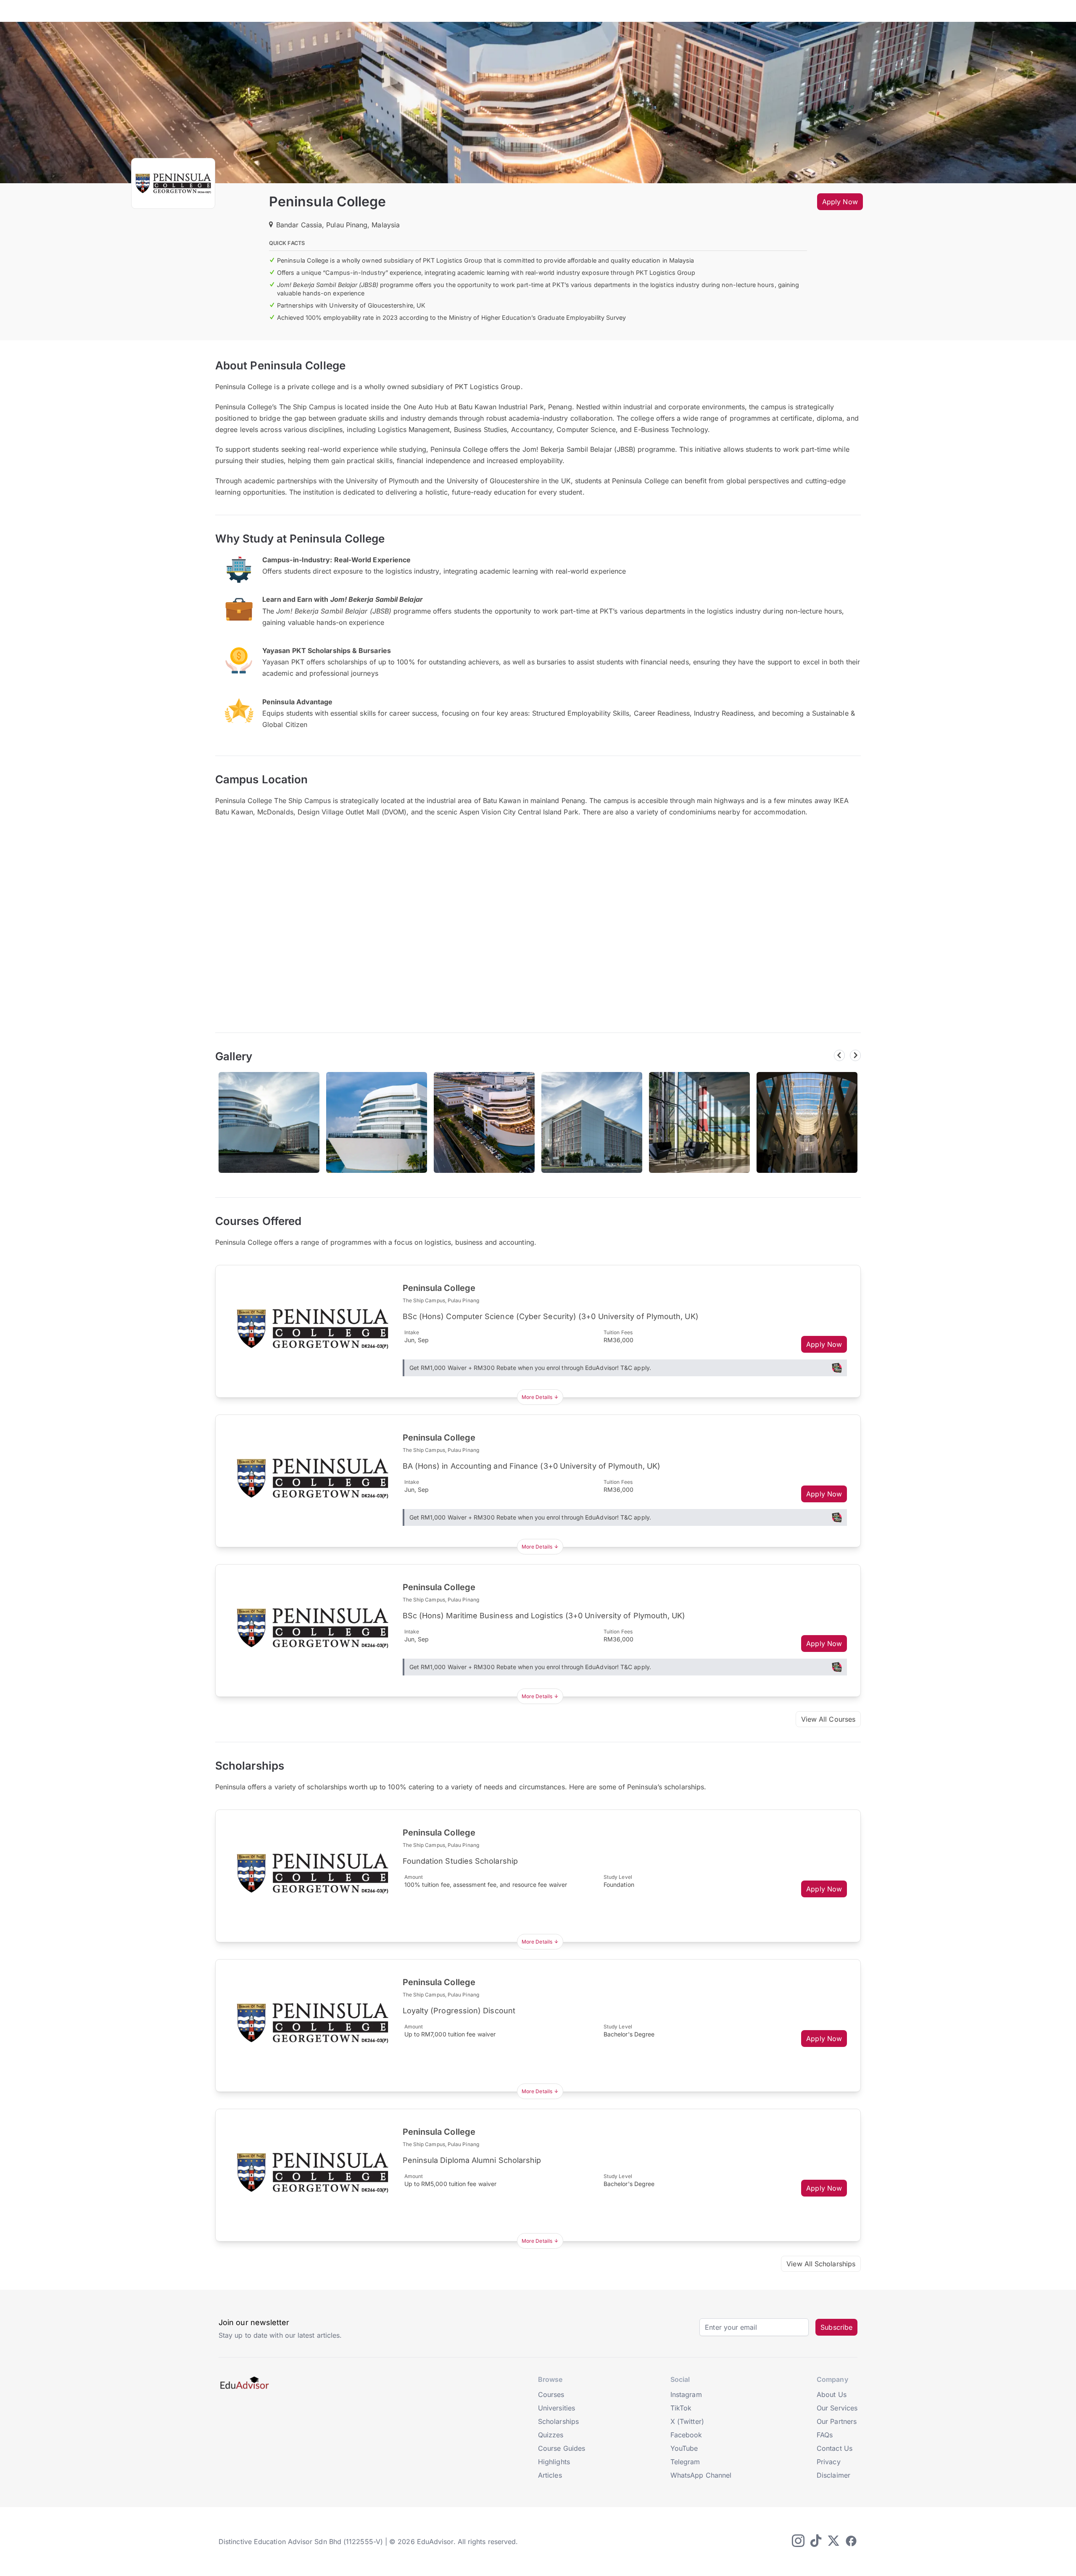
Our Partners (837, 2421)
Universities (556, 2408)
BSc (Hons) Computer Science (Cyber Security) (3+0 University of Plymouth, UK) (551, 1316)
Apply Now (824, 1344)
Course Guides (562, 2448)
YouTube (684, 2448)
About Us (832, 2394)
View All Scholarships (821, 2264)
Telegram (685, 2462)
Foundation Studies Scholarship (460, 1861)
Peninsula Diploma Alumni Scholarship (472, 2160)
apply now (840, 202)
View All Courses (828, 1719)
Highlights (554, 2462)
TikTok (681, 2408)
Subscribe (836, 2327)
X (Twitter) (687, 2421)
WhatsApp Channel (701, 2475)
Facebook (686, 2435)
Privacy (829, 2462)
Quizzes (551, 2435)
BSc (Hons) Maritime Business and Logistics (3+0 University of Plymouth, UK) (544, 1616)
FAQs (825, 2435)
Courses (551, 2394)
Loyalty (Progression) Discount (459, 2011)
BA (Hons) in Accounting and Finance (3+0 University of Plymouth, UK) (531, 1466)
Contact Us (835, 2448)
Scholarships (558, 2421)
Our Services (837, 2408)
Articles (550, 2475)
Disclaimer (833, 2475)
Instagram (686, 2394)
